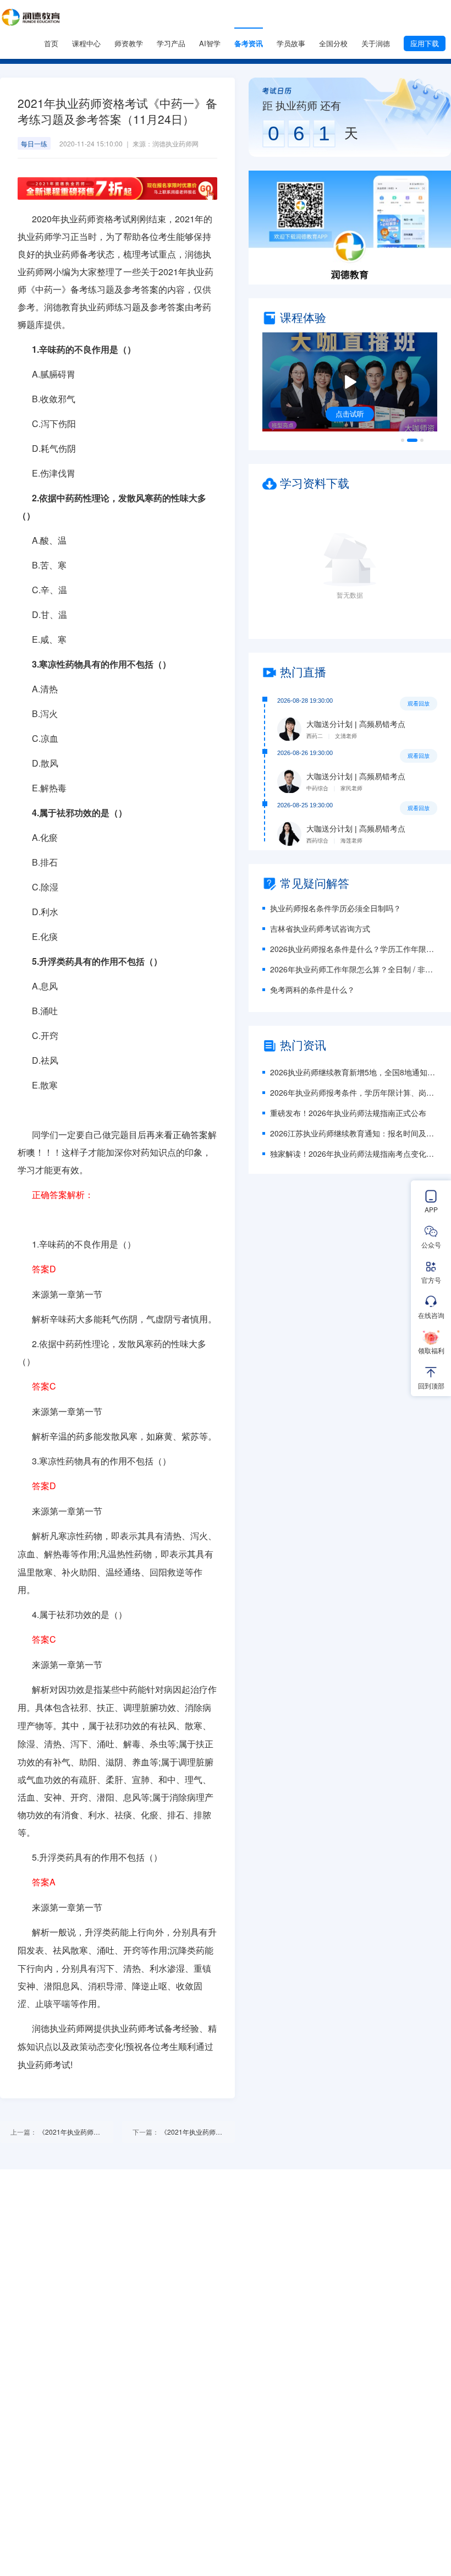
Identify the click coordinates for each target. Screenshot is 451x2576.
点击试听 (350, 414)
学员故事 (291, 43)
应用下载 (425, 43)
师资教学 (129, 43)
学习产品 (171, 43)
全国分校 (333, 43)
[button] (350, 228)
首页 (51, 43)
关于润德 (376, 43)
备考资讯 (249, 43)
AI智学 (210, 43)
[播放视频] (350, 382)
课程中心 (86, 43)
